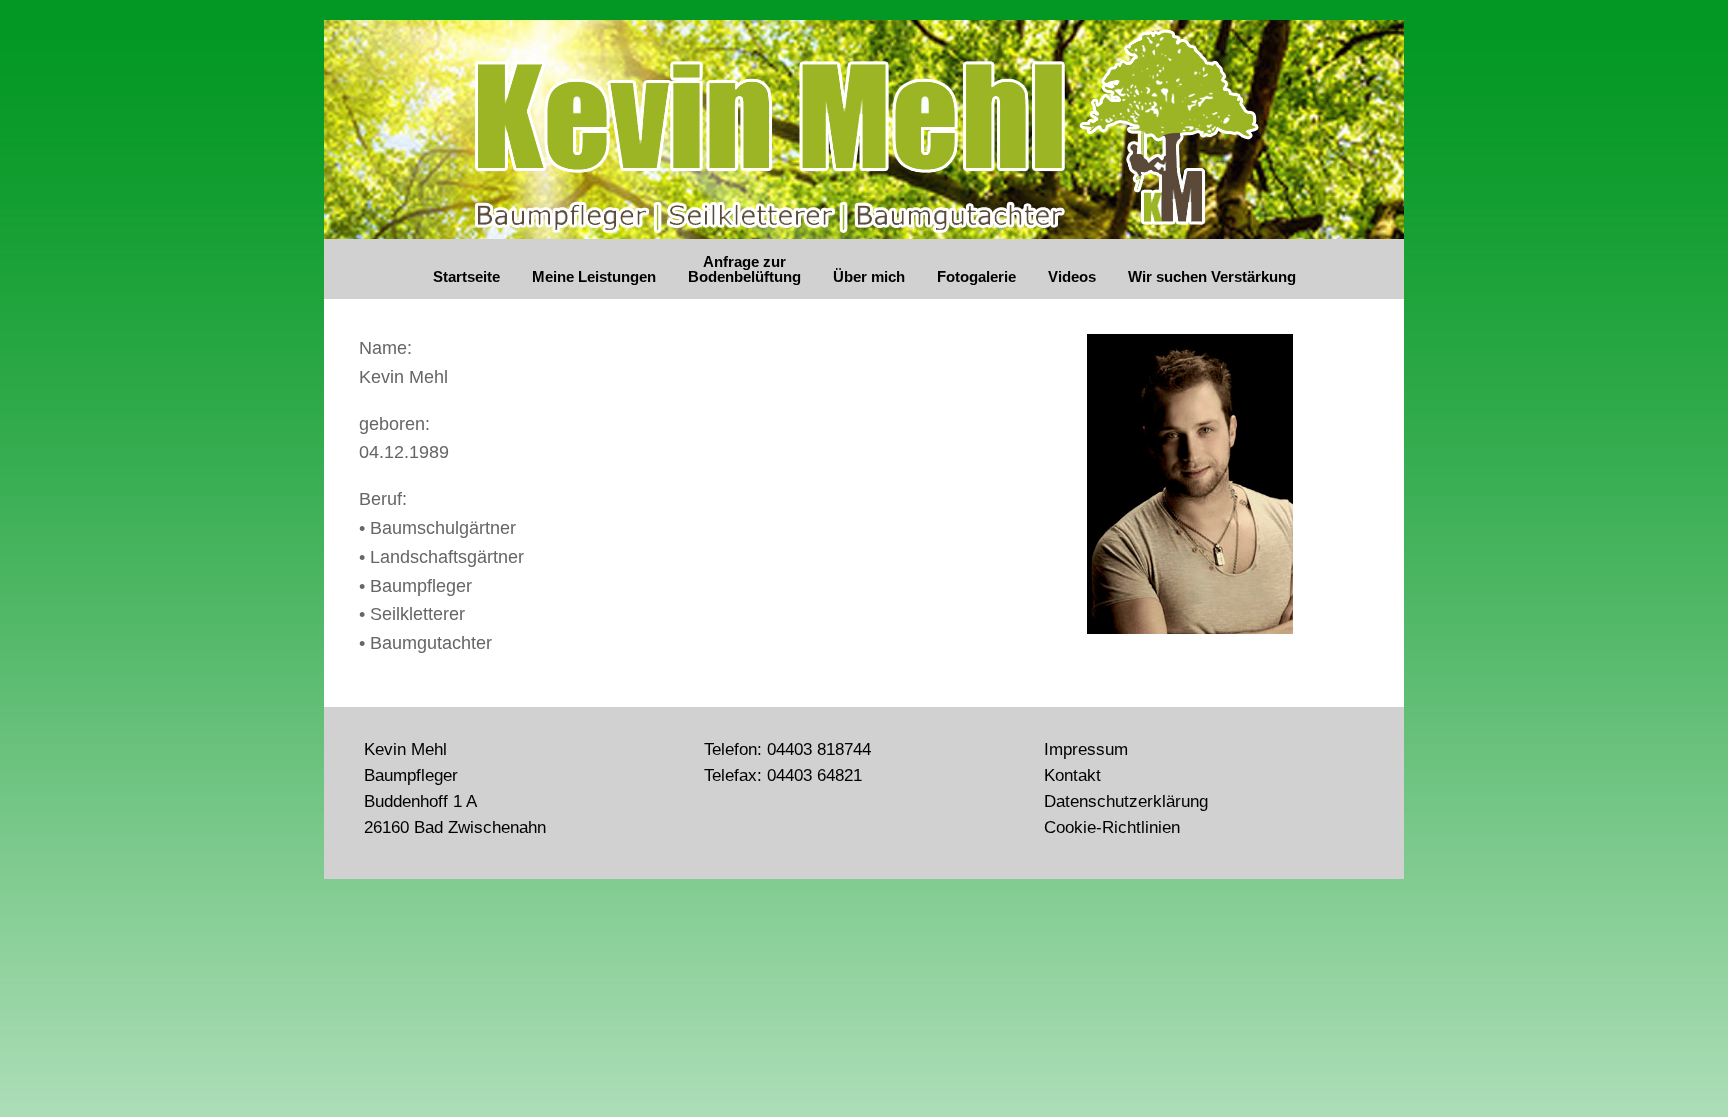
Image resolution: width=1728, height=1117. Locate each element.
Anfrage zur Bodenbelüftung (744, 269)
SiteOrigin (907, 840)
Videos (1072, 276)
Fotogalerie (976, 276)
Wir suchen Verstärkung (1212, 276)
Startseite (466, 276)
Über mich (869, 276)
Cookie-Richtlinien (1112, 827)
